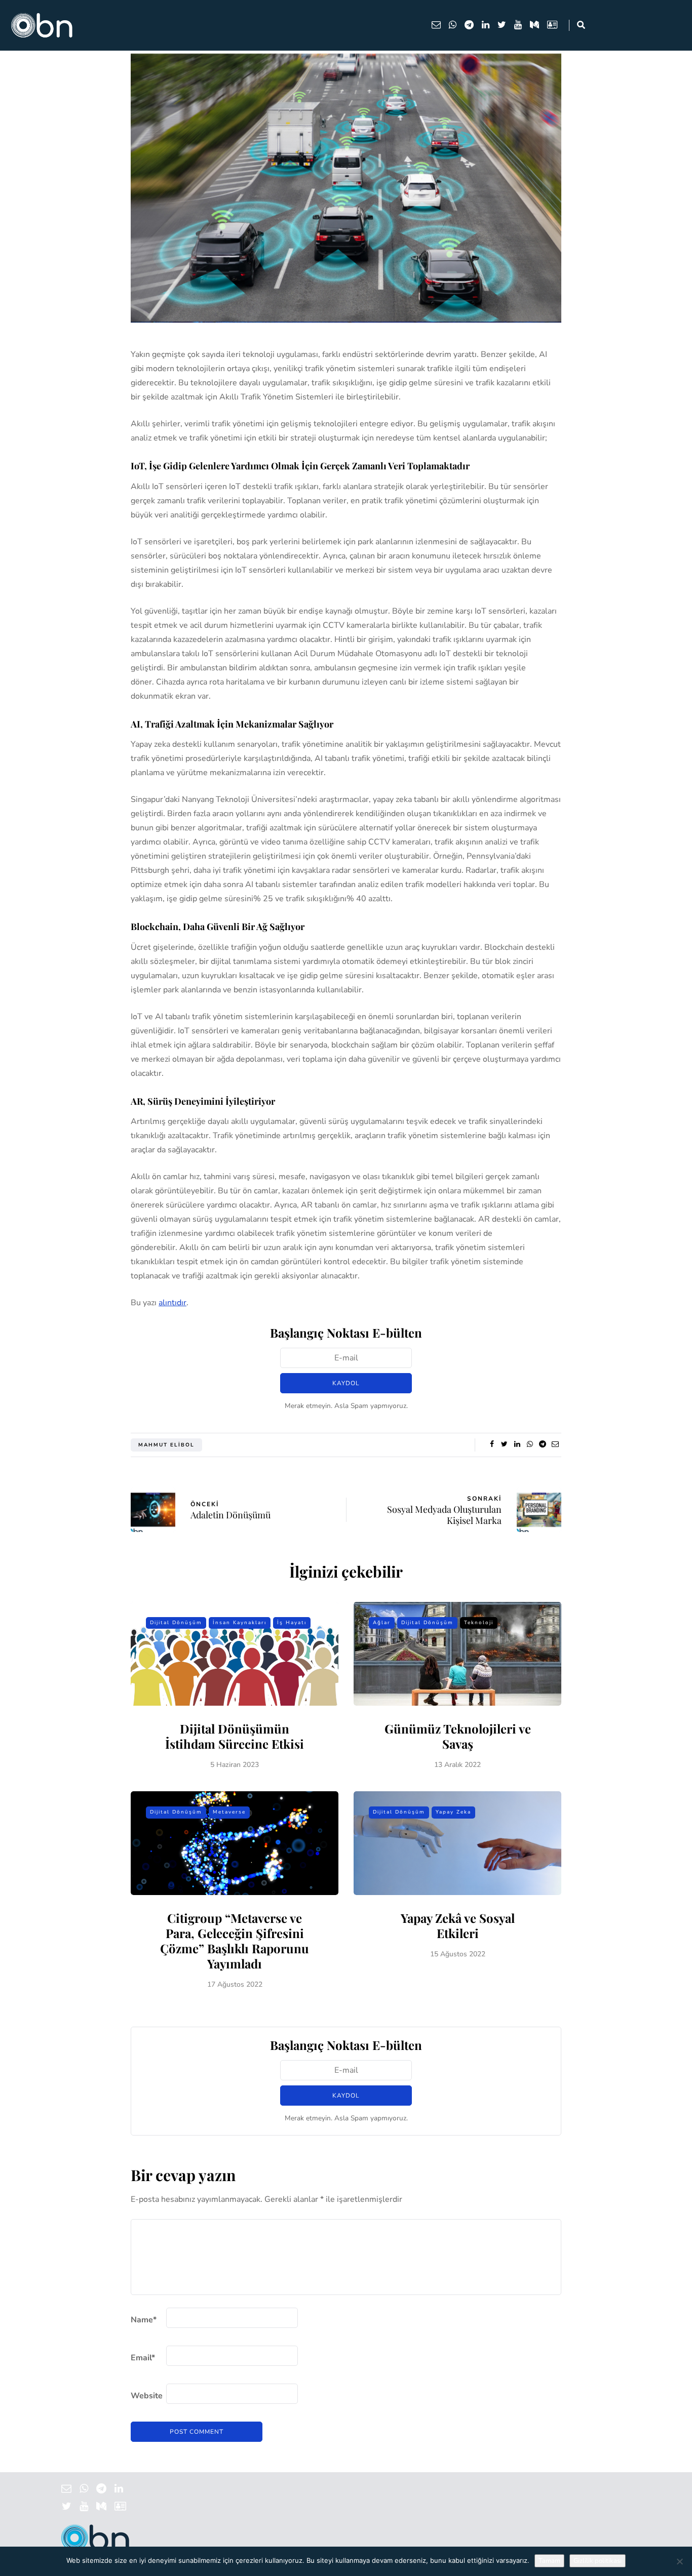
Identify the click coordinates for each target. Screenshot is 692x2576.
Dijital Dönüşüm (176, 1623)
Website (147, 2396)
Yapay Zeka (453, 1812)
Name (144, 2320)
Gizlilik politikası (598, 2561)
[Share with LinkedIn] (517, 1444)
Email (143, 2358)
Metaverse (229, 1812)
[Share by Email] (555, 1444)
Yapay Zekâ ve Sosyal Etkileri (458, 1925)
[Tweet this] (504, 1444)
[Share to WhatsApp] (530, 1444)
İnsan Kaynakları (240, 1623)
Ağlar (382, 1623)
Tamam (549, 2561)
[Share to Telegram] (542, 1444)
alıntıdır (172, 1303)
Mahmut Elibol (166, 1445)
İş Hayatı (292, 1623)
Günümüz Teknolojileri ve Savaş (458, 1736)
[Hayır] (679, 2561)
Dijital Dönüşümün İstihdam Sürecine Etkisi (235, 1736)
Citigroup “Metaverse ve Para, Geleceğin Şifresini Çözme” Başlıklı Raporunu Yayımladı (235, 1941)
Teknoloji (479, 1623)
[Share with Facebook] (492, 1444)
